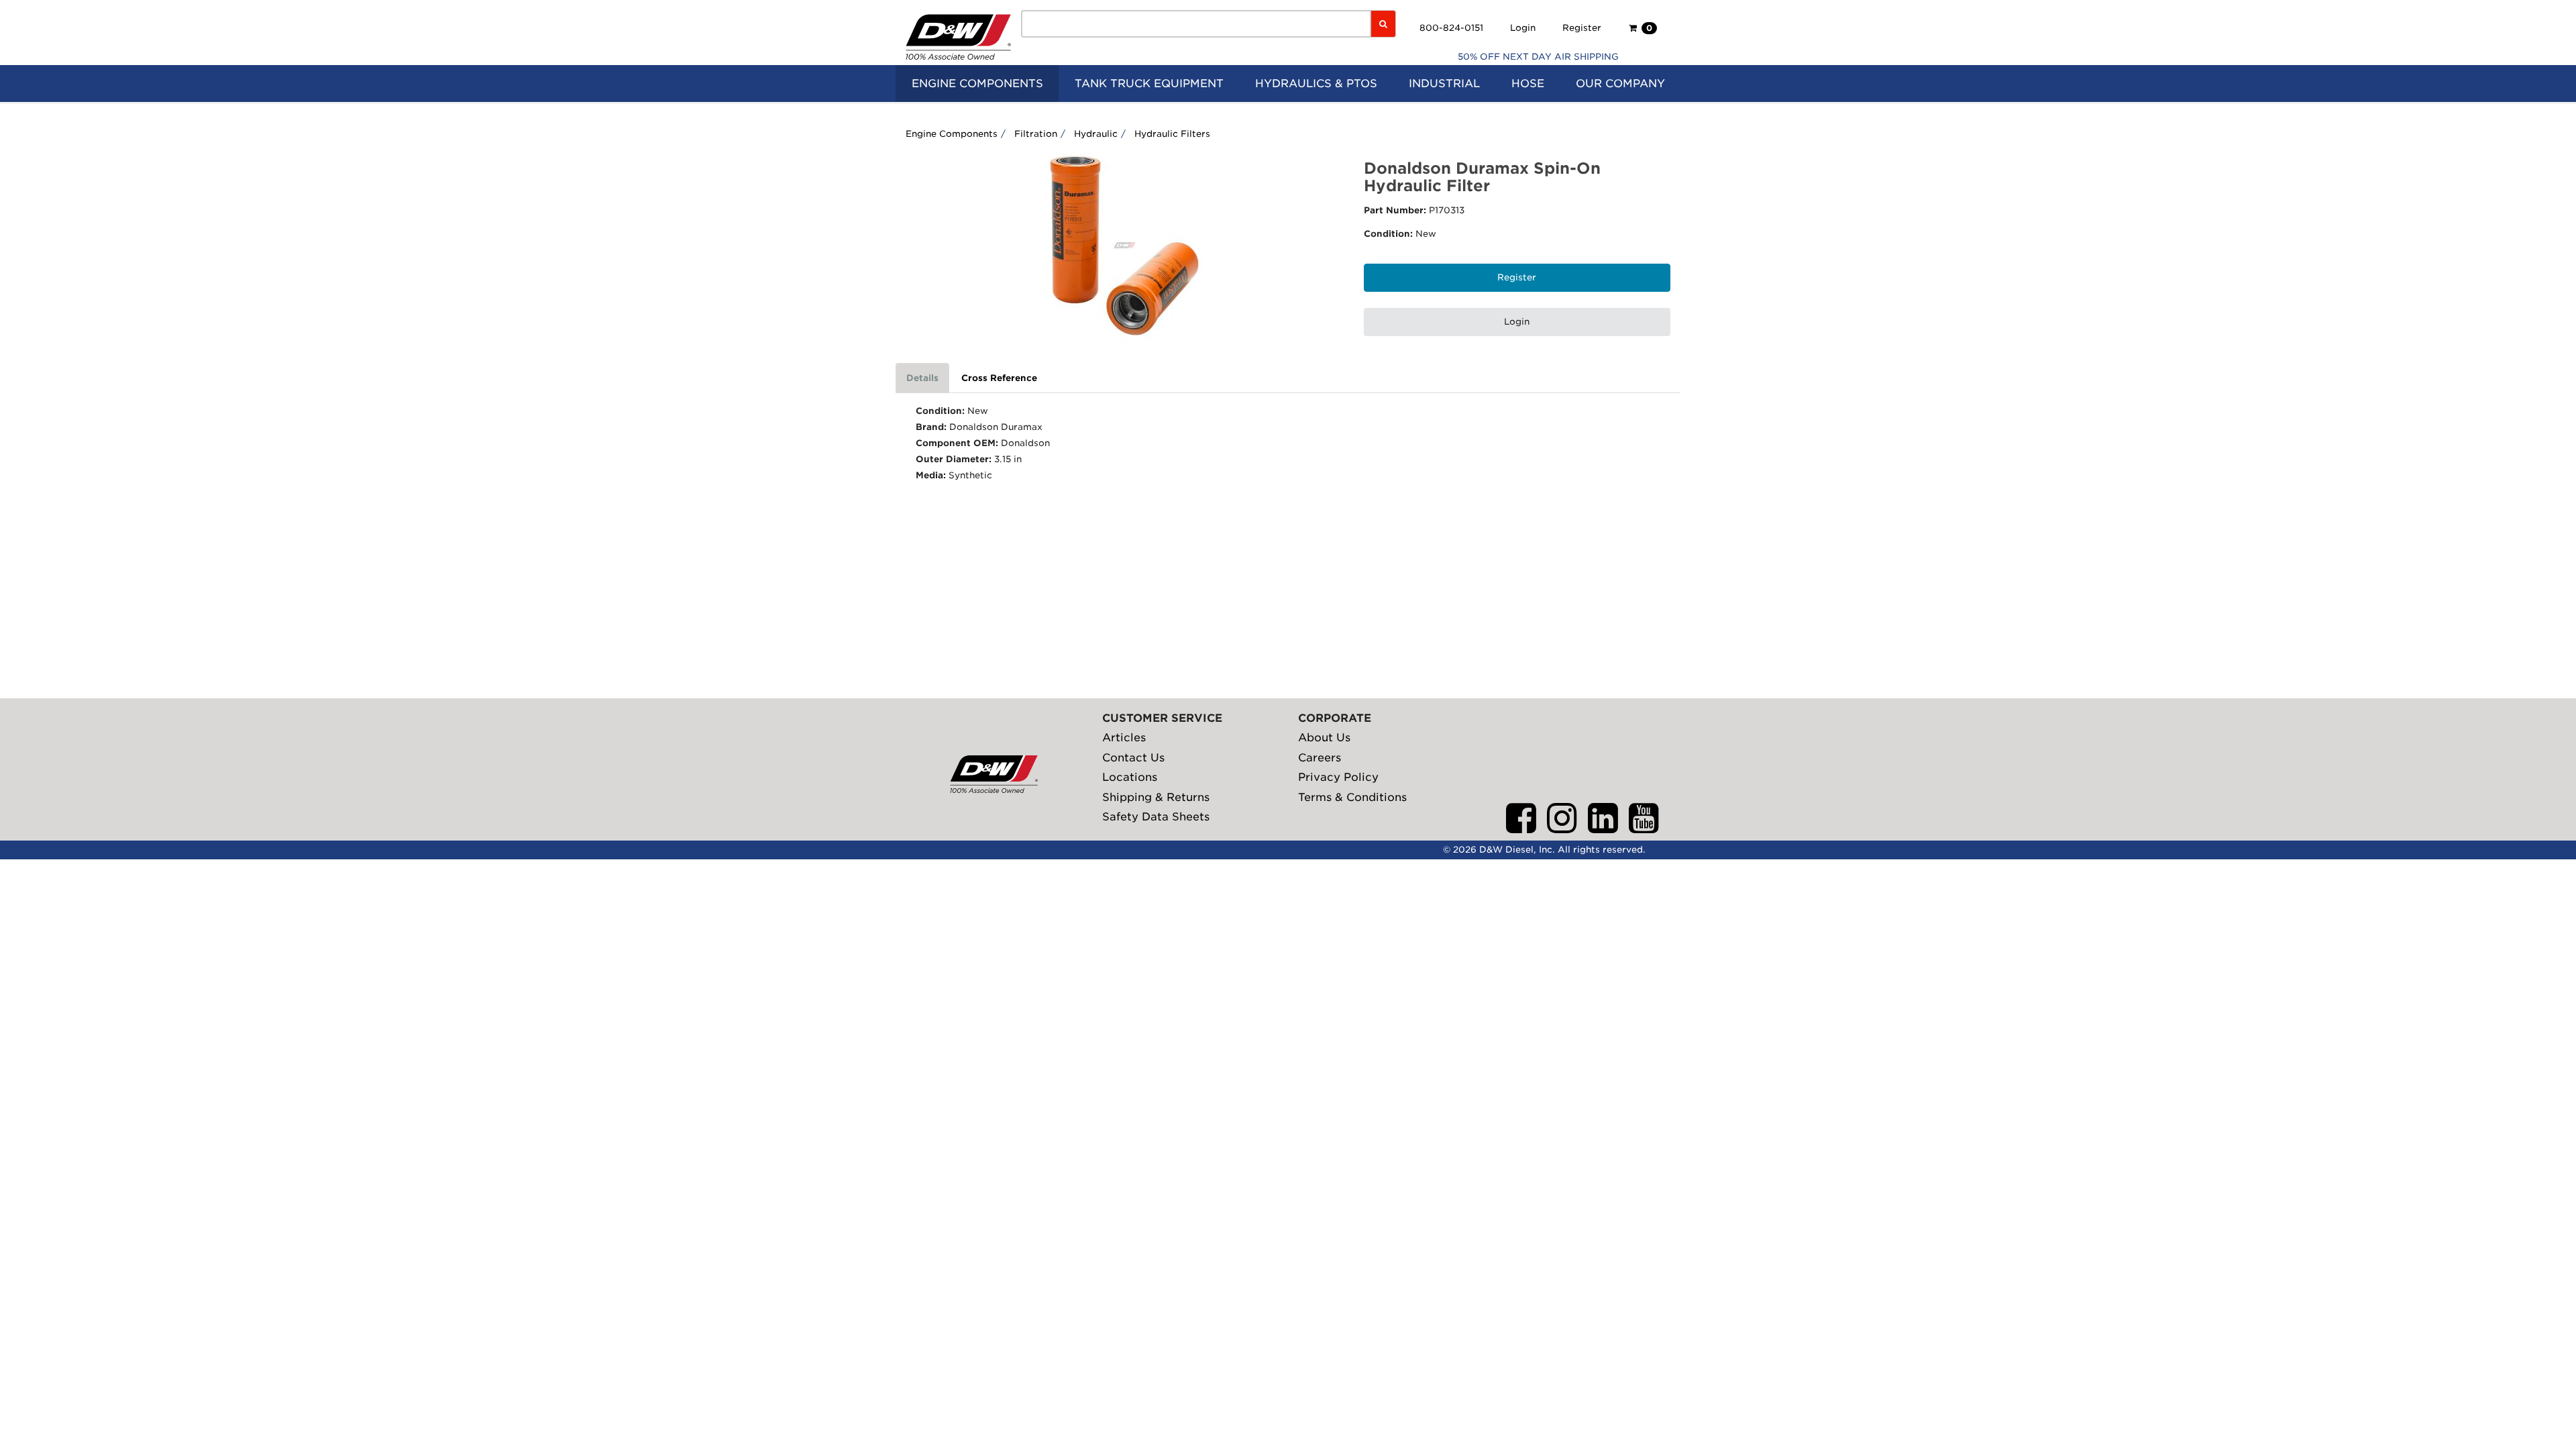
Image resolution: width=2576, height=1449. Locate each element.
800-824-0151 (1451, 28)
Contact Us (1133, 758)
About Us (1324, 738)
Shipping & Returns (1156, 797)
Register (1582, 28)
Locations (1130, 777)
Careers (1320, 758)
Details (922, 378)
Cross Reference (999, 378)
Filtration (1036, 134)
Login (1523, 28)
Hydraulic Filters (1172, 134)
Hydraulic (1096, 134)
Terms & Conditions (1352, 797)
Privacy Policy (1338, 777)
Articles (1124, 738)
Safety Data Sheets (1156, 817)
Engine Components (952, 134)
